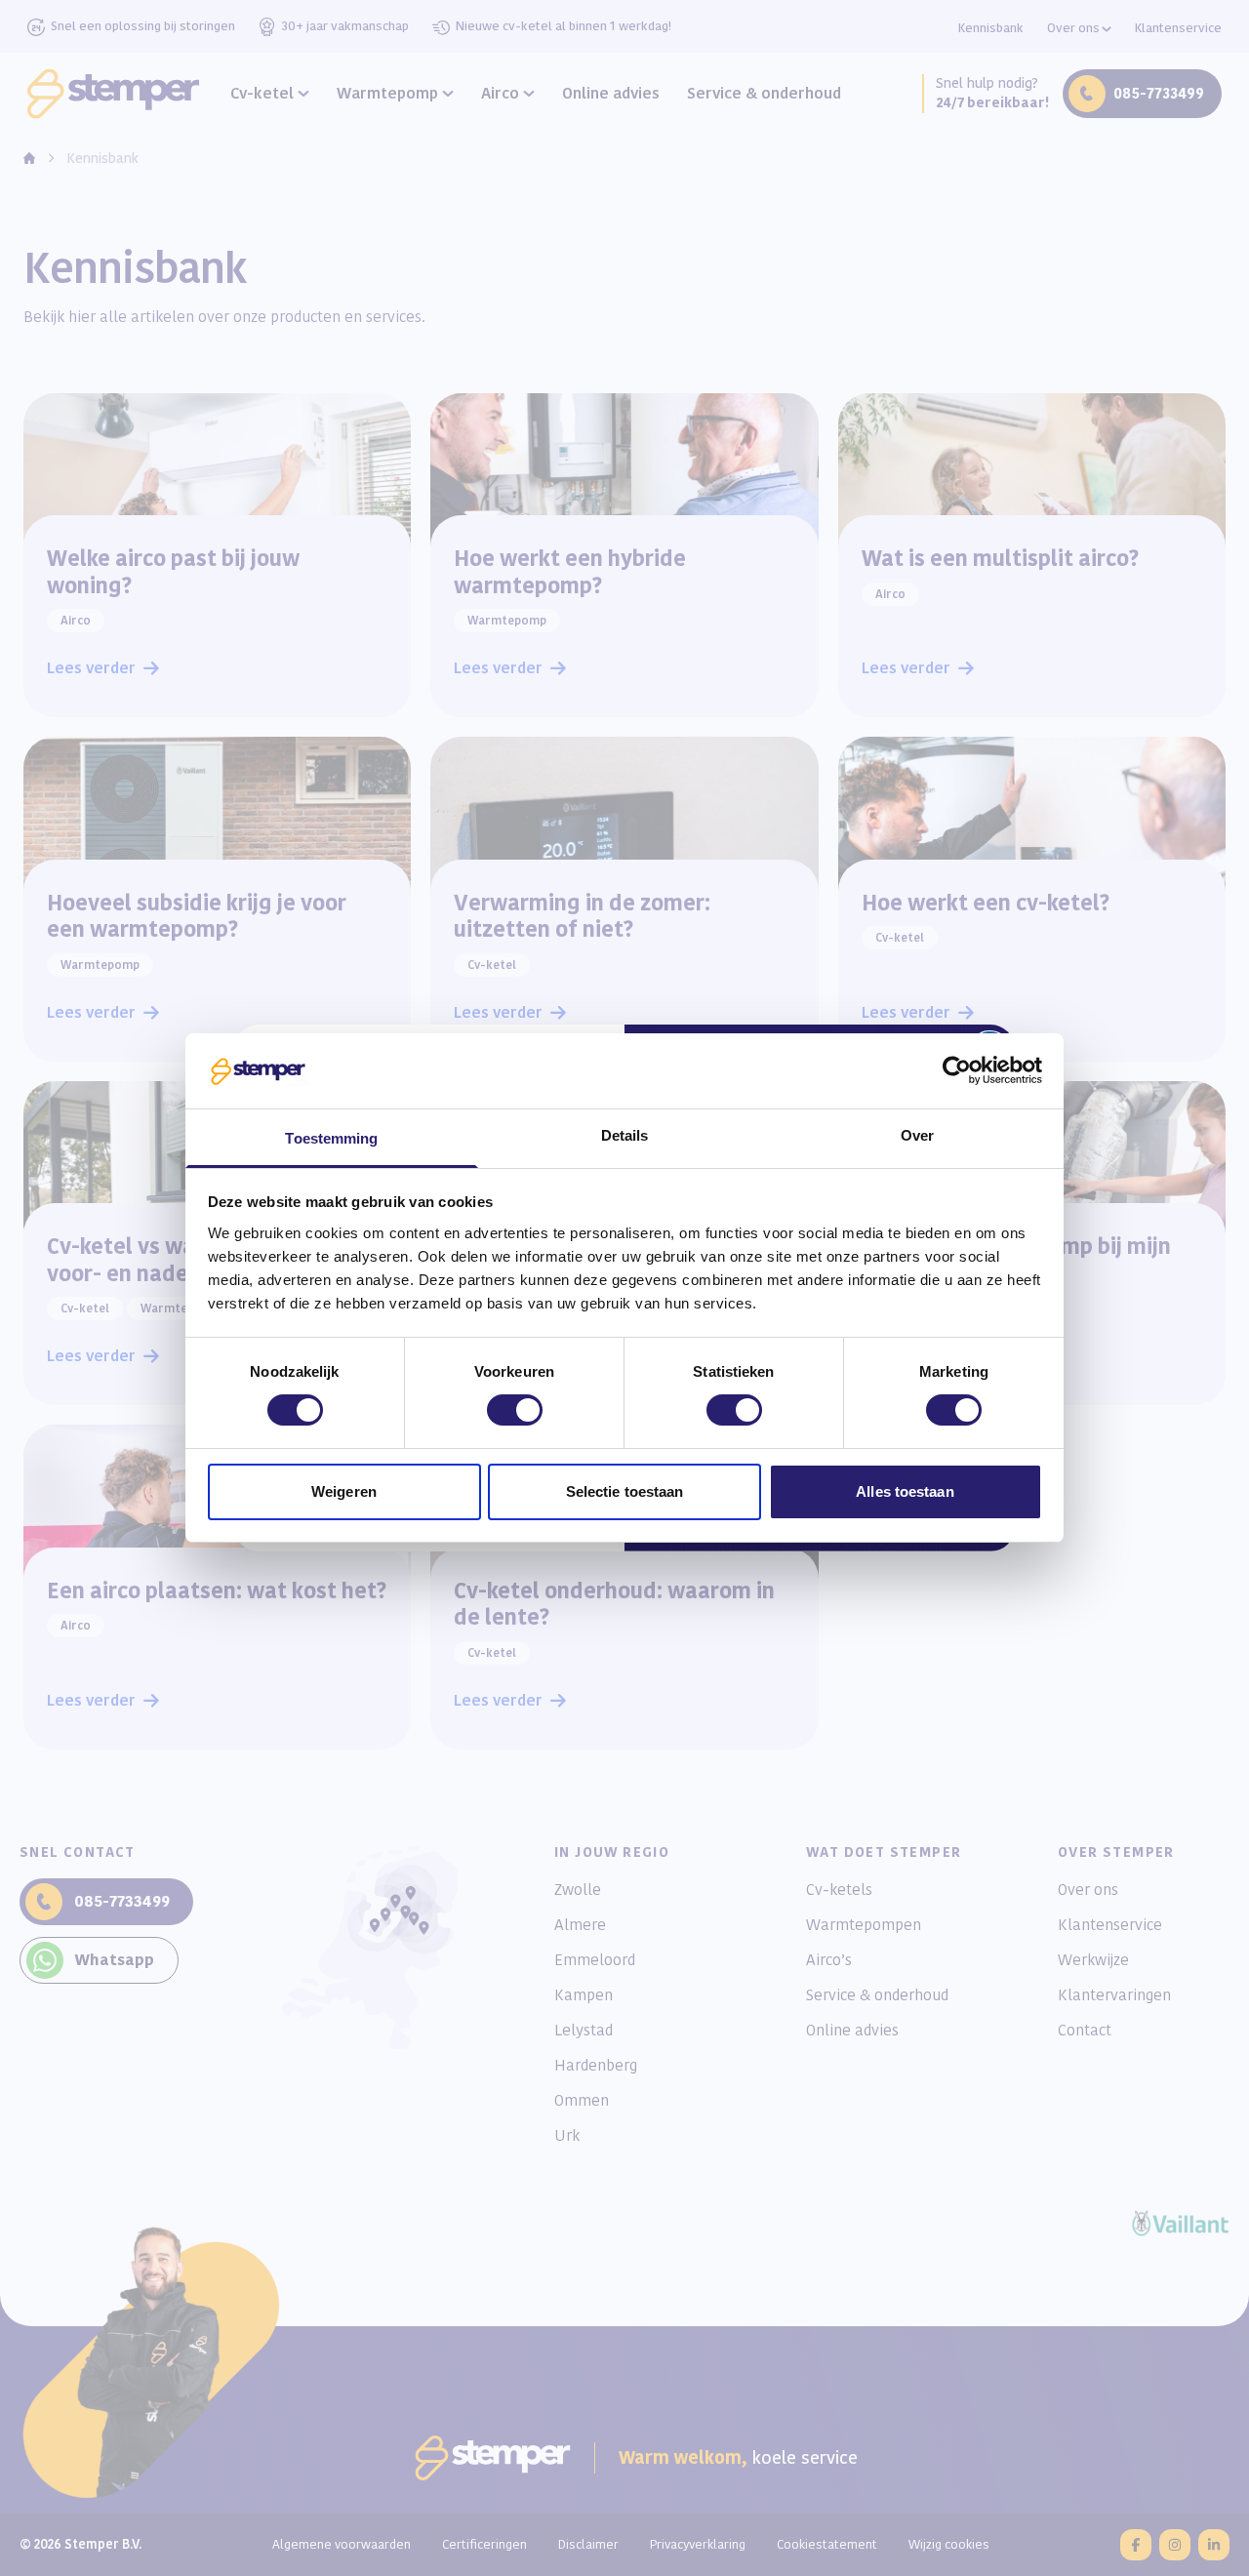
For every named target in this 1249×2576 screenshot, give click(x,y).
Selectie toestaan (625, 1491)
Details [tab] (625, 1135)
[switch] (515, 1410)
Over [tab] (917, 1135)
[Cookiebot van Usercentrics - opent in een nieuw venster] (957, 1070)
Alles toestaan (905, 1491)
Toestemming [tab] (331, 1138)
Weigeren (344, 1491)
